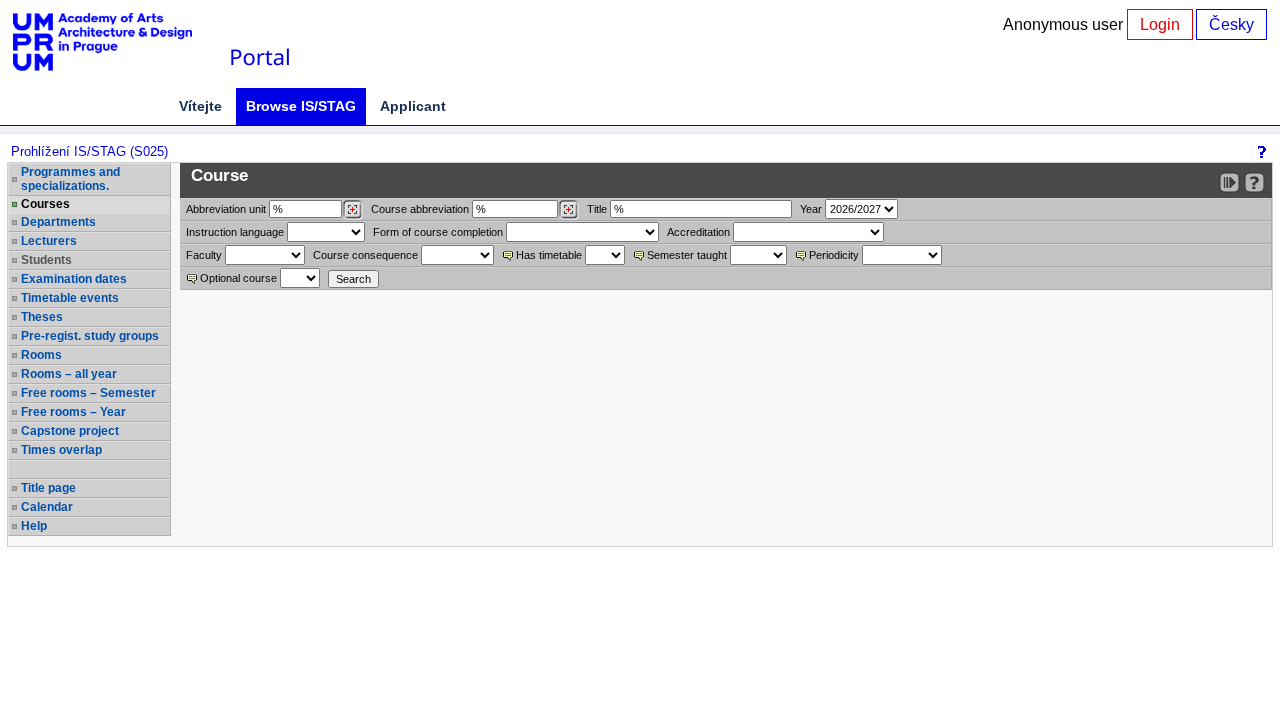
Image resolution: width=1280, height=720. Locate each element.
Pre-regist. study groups (90, 336)
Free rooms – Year (73, 412)
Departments (58, 222)
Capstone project (70, 431)
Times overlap (61, 450)
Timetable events (70, 298)
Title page (48, 488)
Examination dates (74, 279)
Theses (42, 317)
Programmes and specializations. (70, 179)
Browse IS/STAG (301, 106)
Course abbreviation (420, 209)
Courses (45, 204)
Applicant (413, 106)
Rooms (41, 355)
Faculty (204, 255)
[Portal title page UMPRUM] (259, 42)
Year (811, 209)
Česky (1231, 24)
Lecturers (49, 241)
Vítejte (200, 106)
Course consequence (365, 255)
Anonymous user (1065, 24)
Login (1160, 24)
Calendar (47, 507)
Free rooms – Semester (88, 393)
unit (226, 209)
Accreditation (698, 232)
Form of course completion (438, 232)
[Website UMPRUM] (113, 42)
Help (34, 526)
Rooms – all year (69, 374)
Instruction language (235, 232)
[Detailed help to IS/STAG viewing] (1254, 182)
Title (597, 209)
